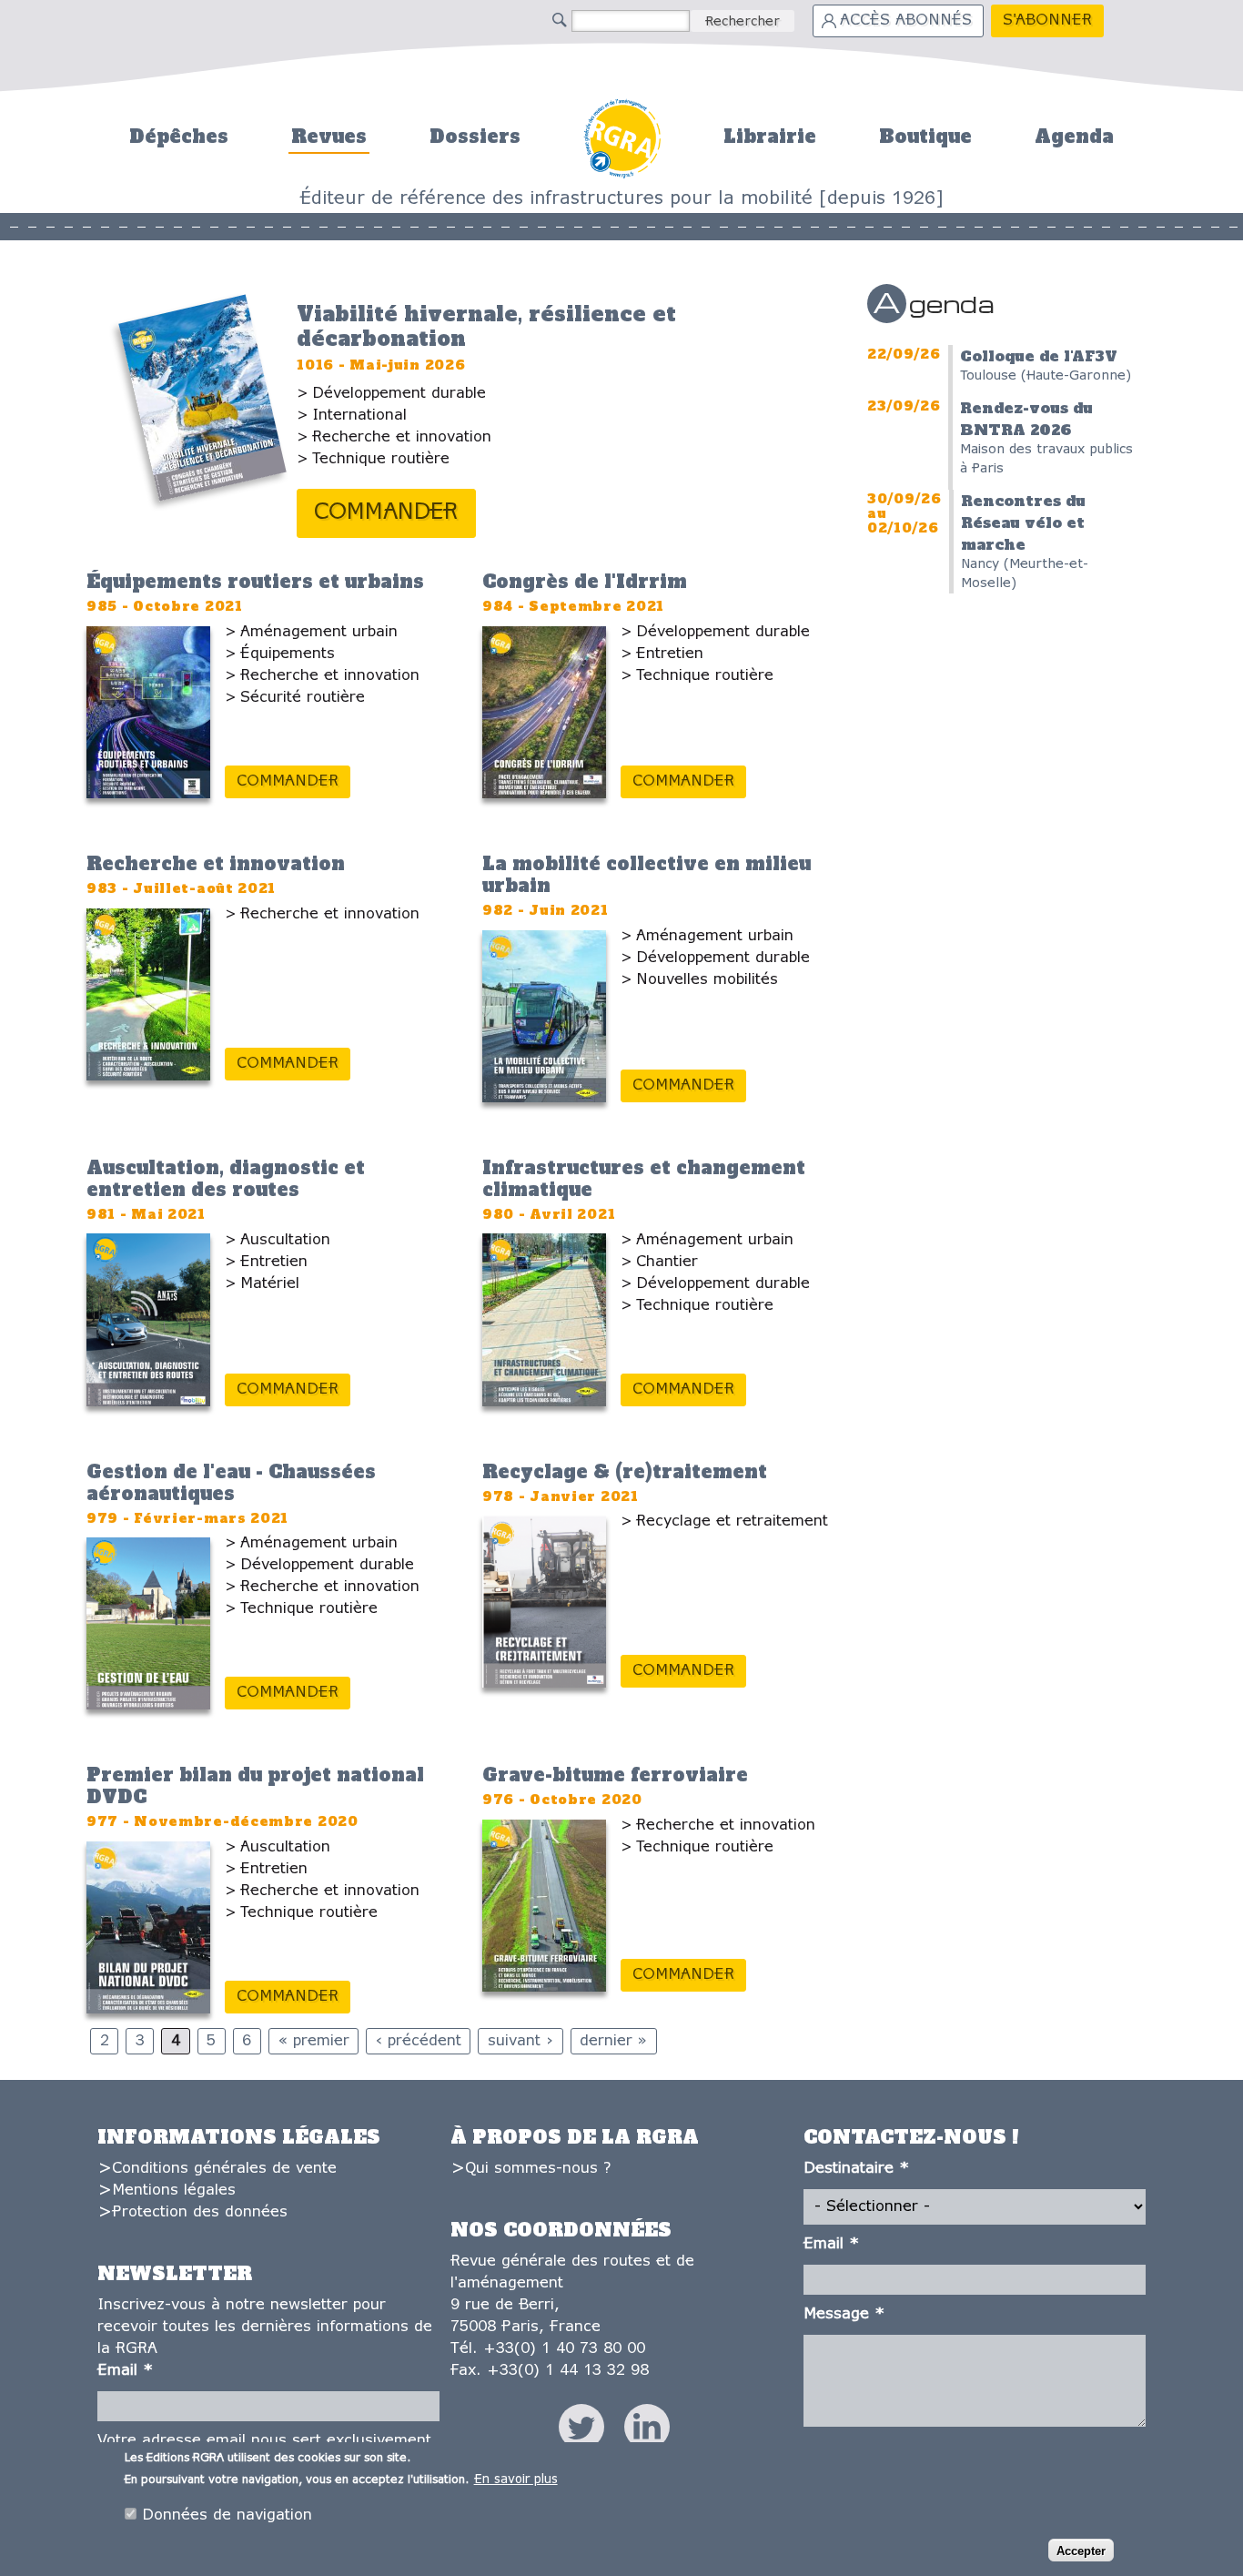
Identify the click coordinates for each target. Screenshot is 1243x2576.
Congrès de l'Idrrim (585, 582)
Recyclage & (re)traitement (625, 1472)
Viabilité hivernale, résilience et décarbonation (486, 326)
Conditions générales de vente (224, 2169)
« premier (314, 2041)
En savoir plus (516, 2480)
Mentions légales (174, 2191)
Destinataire (856, 2169)
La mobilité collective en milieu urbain (647, 875)
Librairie (770, 137)
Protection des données (200, 2212)
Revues (329, 137)
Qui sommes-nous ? (538, 2169)
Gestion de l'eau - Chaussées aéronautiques (231, 1483)
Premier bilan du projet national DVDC (255, 1786)
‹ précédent (419, 2041)
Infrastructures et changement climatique (644, 1179)
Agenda (1074, 137)
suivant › (520, 2041)
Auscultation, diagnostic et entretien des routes (226, 1179)
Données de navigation (227, 2515)
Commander (386, 513)
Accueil (622, 136)
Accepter (1081, 2550)
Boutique (925, 137)
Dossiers (475, 137)
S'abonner (1047, 20)
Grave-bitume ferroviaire (615, 1775)
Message (844, 2314)
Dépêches (179, 137)
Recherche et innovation (216, 864)
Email (125, 2371)
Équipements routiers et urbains (255, 582)
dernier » (613, 2041)
